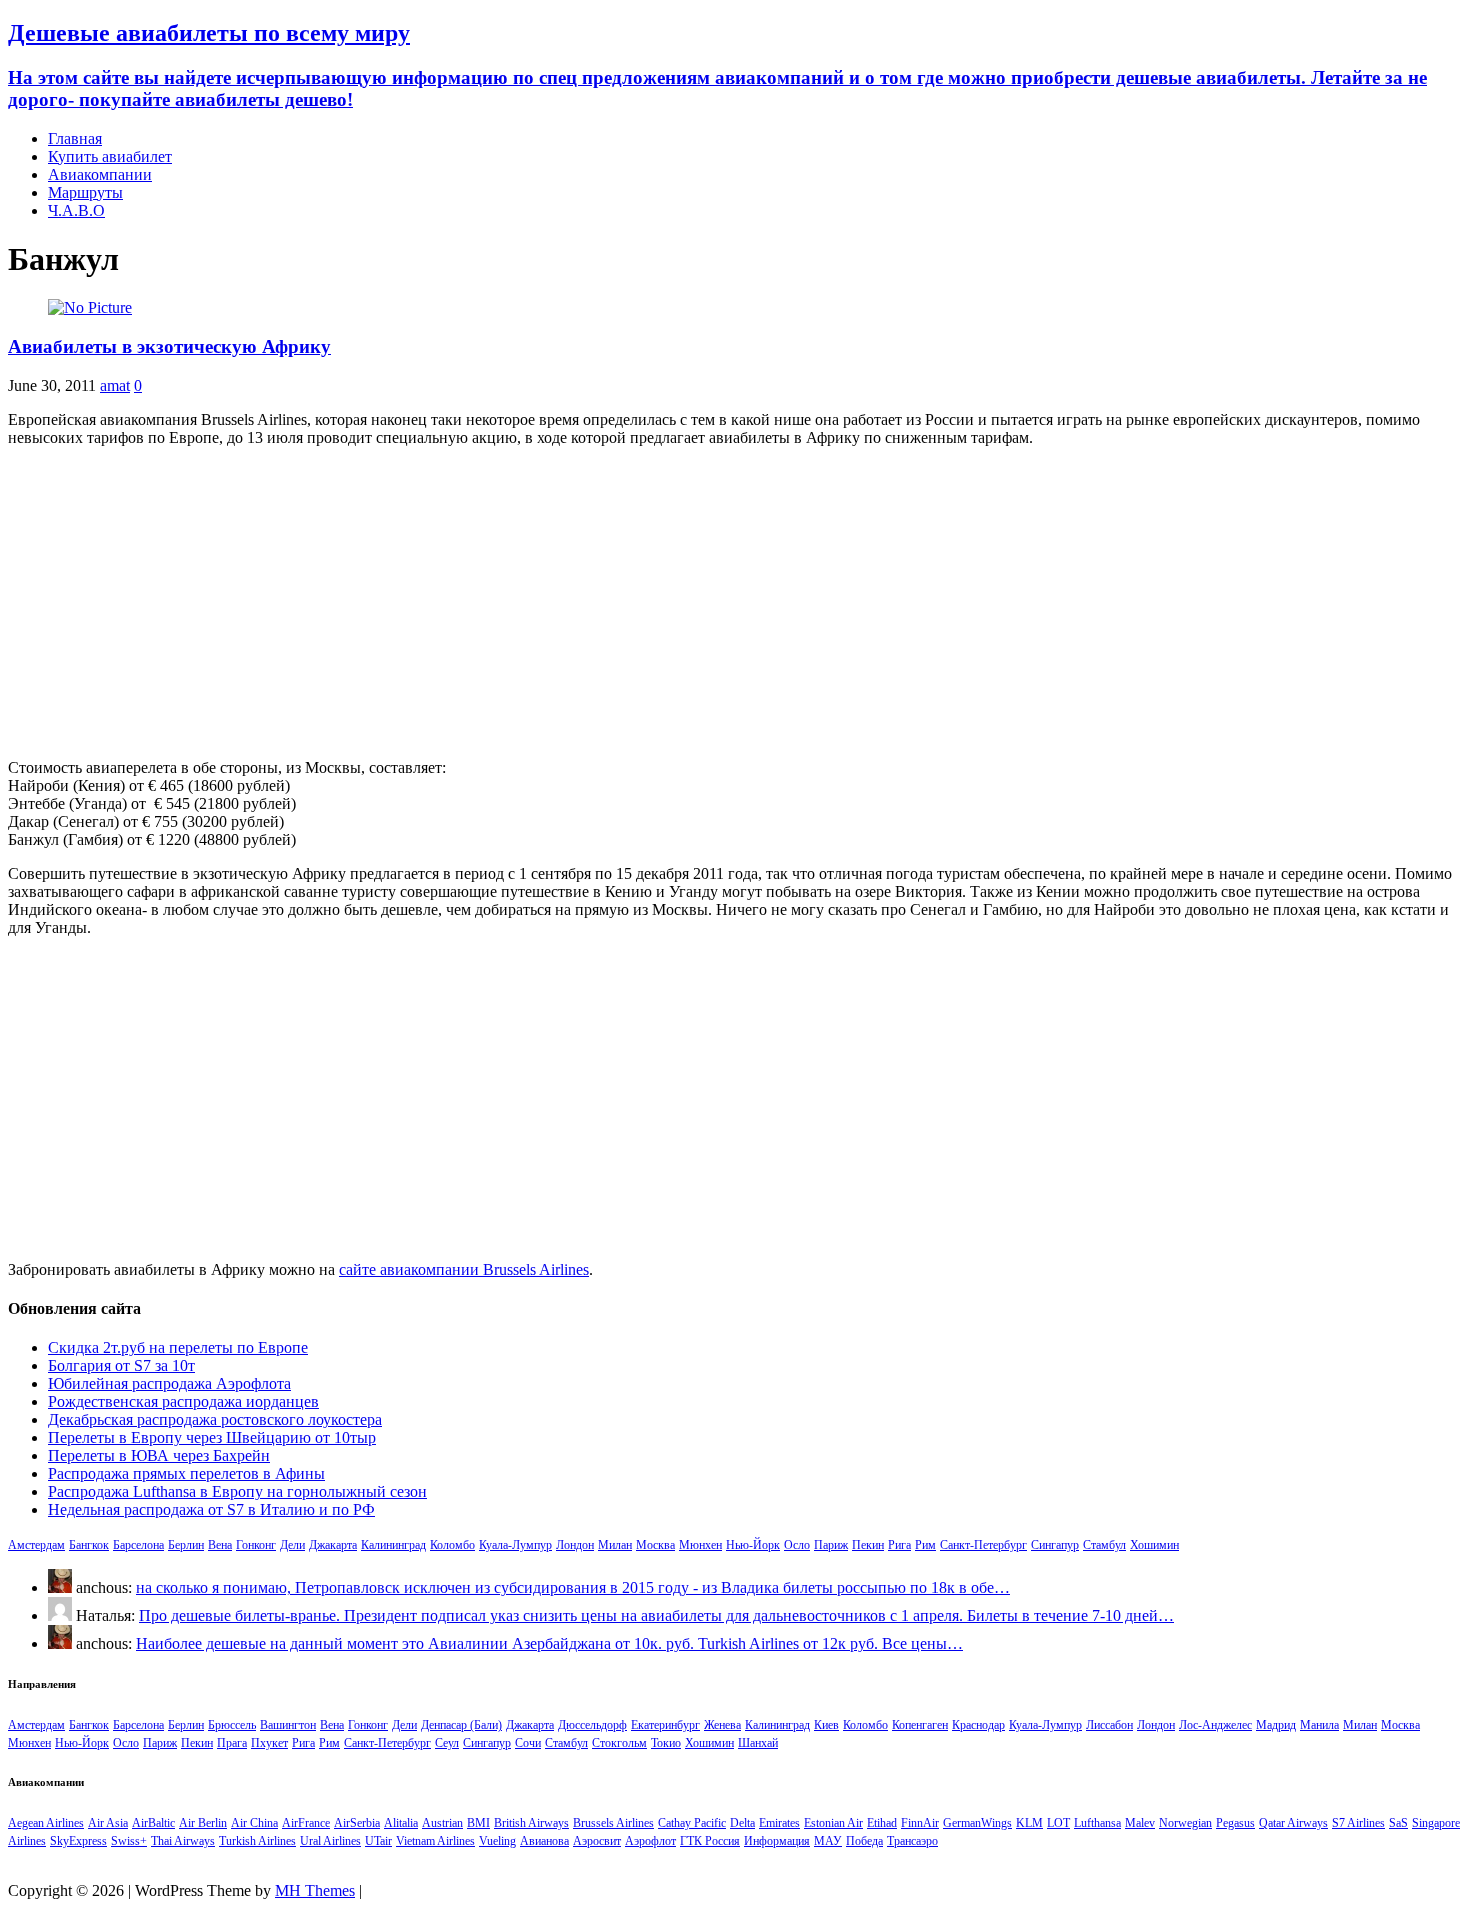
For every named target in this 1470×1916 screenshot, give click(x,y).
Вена (220, 1545)
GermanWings (977, 1823)
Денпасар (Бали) (461, 1725)
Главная (75, 138)
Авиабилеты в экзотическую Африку (169, 346)
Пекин (868, 1545)
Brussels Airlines (613, 1823)
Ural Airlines (330, 1841)
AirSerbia (357, 1823)
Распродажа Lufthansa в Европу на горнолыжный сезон (237, 1491)
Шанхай (758, 1743)
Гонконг (256, 1545)
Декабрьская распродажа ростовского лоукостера (215, 1419)
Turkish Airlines (257, 1841)
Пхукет (269, 1743)
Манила (1319, 1725)
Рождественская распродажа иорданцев (183, 1401)
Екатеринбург (665, 1725)
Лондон (575, 1545)
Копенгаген (920, 1725)
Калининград (393, 1545)
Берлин (186, 1545)
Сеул (447, 1743)
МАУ (828, 1841)
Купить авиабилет (110, 156)
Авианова (544, 1841)
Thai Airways (183, 1841)
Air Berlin (203, 1823)
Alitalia (401, 1823)
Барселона (138, 1545)
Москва (655, 1545)
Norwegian (1185, 1823)
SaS (1398, 1823)
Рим (925, 1545)
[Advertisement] (735, 603)
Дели (292, 1545)
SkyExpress (78, 1841)
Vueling (497, 1841)
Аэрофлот (650, 1841)
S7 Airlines (1358, 1823)
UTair (378, 1841)
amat (115, 385)
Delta (742, 1823)
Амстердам (36, 1545)
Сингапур (1055, 1545)
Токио (666, 1743)
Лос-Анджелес (1215, 1725)
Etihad (882, 1823)
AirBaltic (153, 1823)
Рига (899, 1545)
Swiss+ (129, 1841)
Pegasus (1235, 1823)
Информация (777, 1841)
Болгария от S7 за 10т (121, 1365)
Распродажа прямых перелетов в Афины (186, 1473)
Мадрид (1276, 1725)
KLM (1029, 1823)
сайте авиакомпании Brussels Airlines (464, 1269)
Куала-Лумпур (515, 1545)
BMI (478, 1823)
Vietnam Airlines (435, 1841)
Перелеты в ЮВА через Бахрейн (159, 1455)
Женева (722, 1725)
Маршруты (85, 192)
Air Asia (108, 1823)
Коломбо (452, 1545)
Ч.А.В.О (76, 210)
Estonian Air (833, 1823)
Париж (831, 1545)
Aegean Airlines (46, 1823)
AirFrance (306, 1823)
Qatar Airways (1293, 1823)
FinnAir (920, 1823)
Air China (254, 1823)
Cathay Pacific (692, 1823)
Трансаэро (912, 1841)
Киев (826, 1725)
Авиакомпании (100, 174)
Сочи (528, 1743)
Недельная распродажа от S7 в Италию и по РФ (211, 1509)
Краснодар (978, 1725)
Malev (1140, 1823)
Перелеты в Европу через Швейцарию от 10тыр (212, 1437)
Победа (864, 1841)
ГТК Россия (710, 1841)
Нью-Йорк (753, 1545)
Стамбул (1104, 1545)
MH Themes (315, 1890)
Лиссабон (1109, 1725)
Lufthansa (1097, 1823)
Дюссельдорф (592, 1725)
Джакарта (333, 1545)
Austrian (442, 1823)
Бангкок (89, 1545)
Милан (615, 1545)
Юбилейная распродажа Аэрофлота (169, 1383)
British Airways (531, 1823)
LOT (1058, 1823)
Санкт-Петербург (983, 1545)
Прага (232, 1743)
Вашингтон (288, 1725)
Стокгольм (619, 1743)
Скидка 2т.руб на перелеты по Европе (178, 1347)
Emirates (779, 1823)
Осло (797, 1545)
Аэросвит (597, 1841)
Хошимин (1154, 1545)
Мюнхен (700, 1545)
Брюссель (232, 1725)
